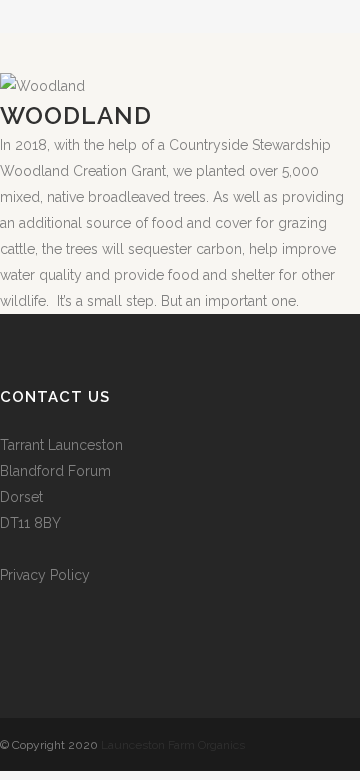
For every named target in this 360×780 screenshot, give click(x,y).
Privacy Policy (45, 575)
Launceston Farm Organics (173, 745)
